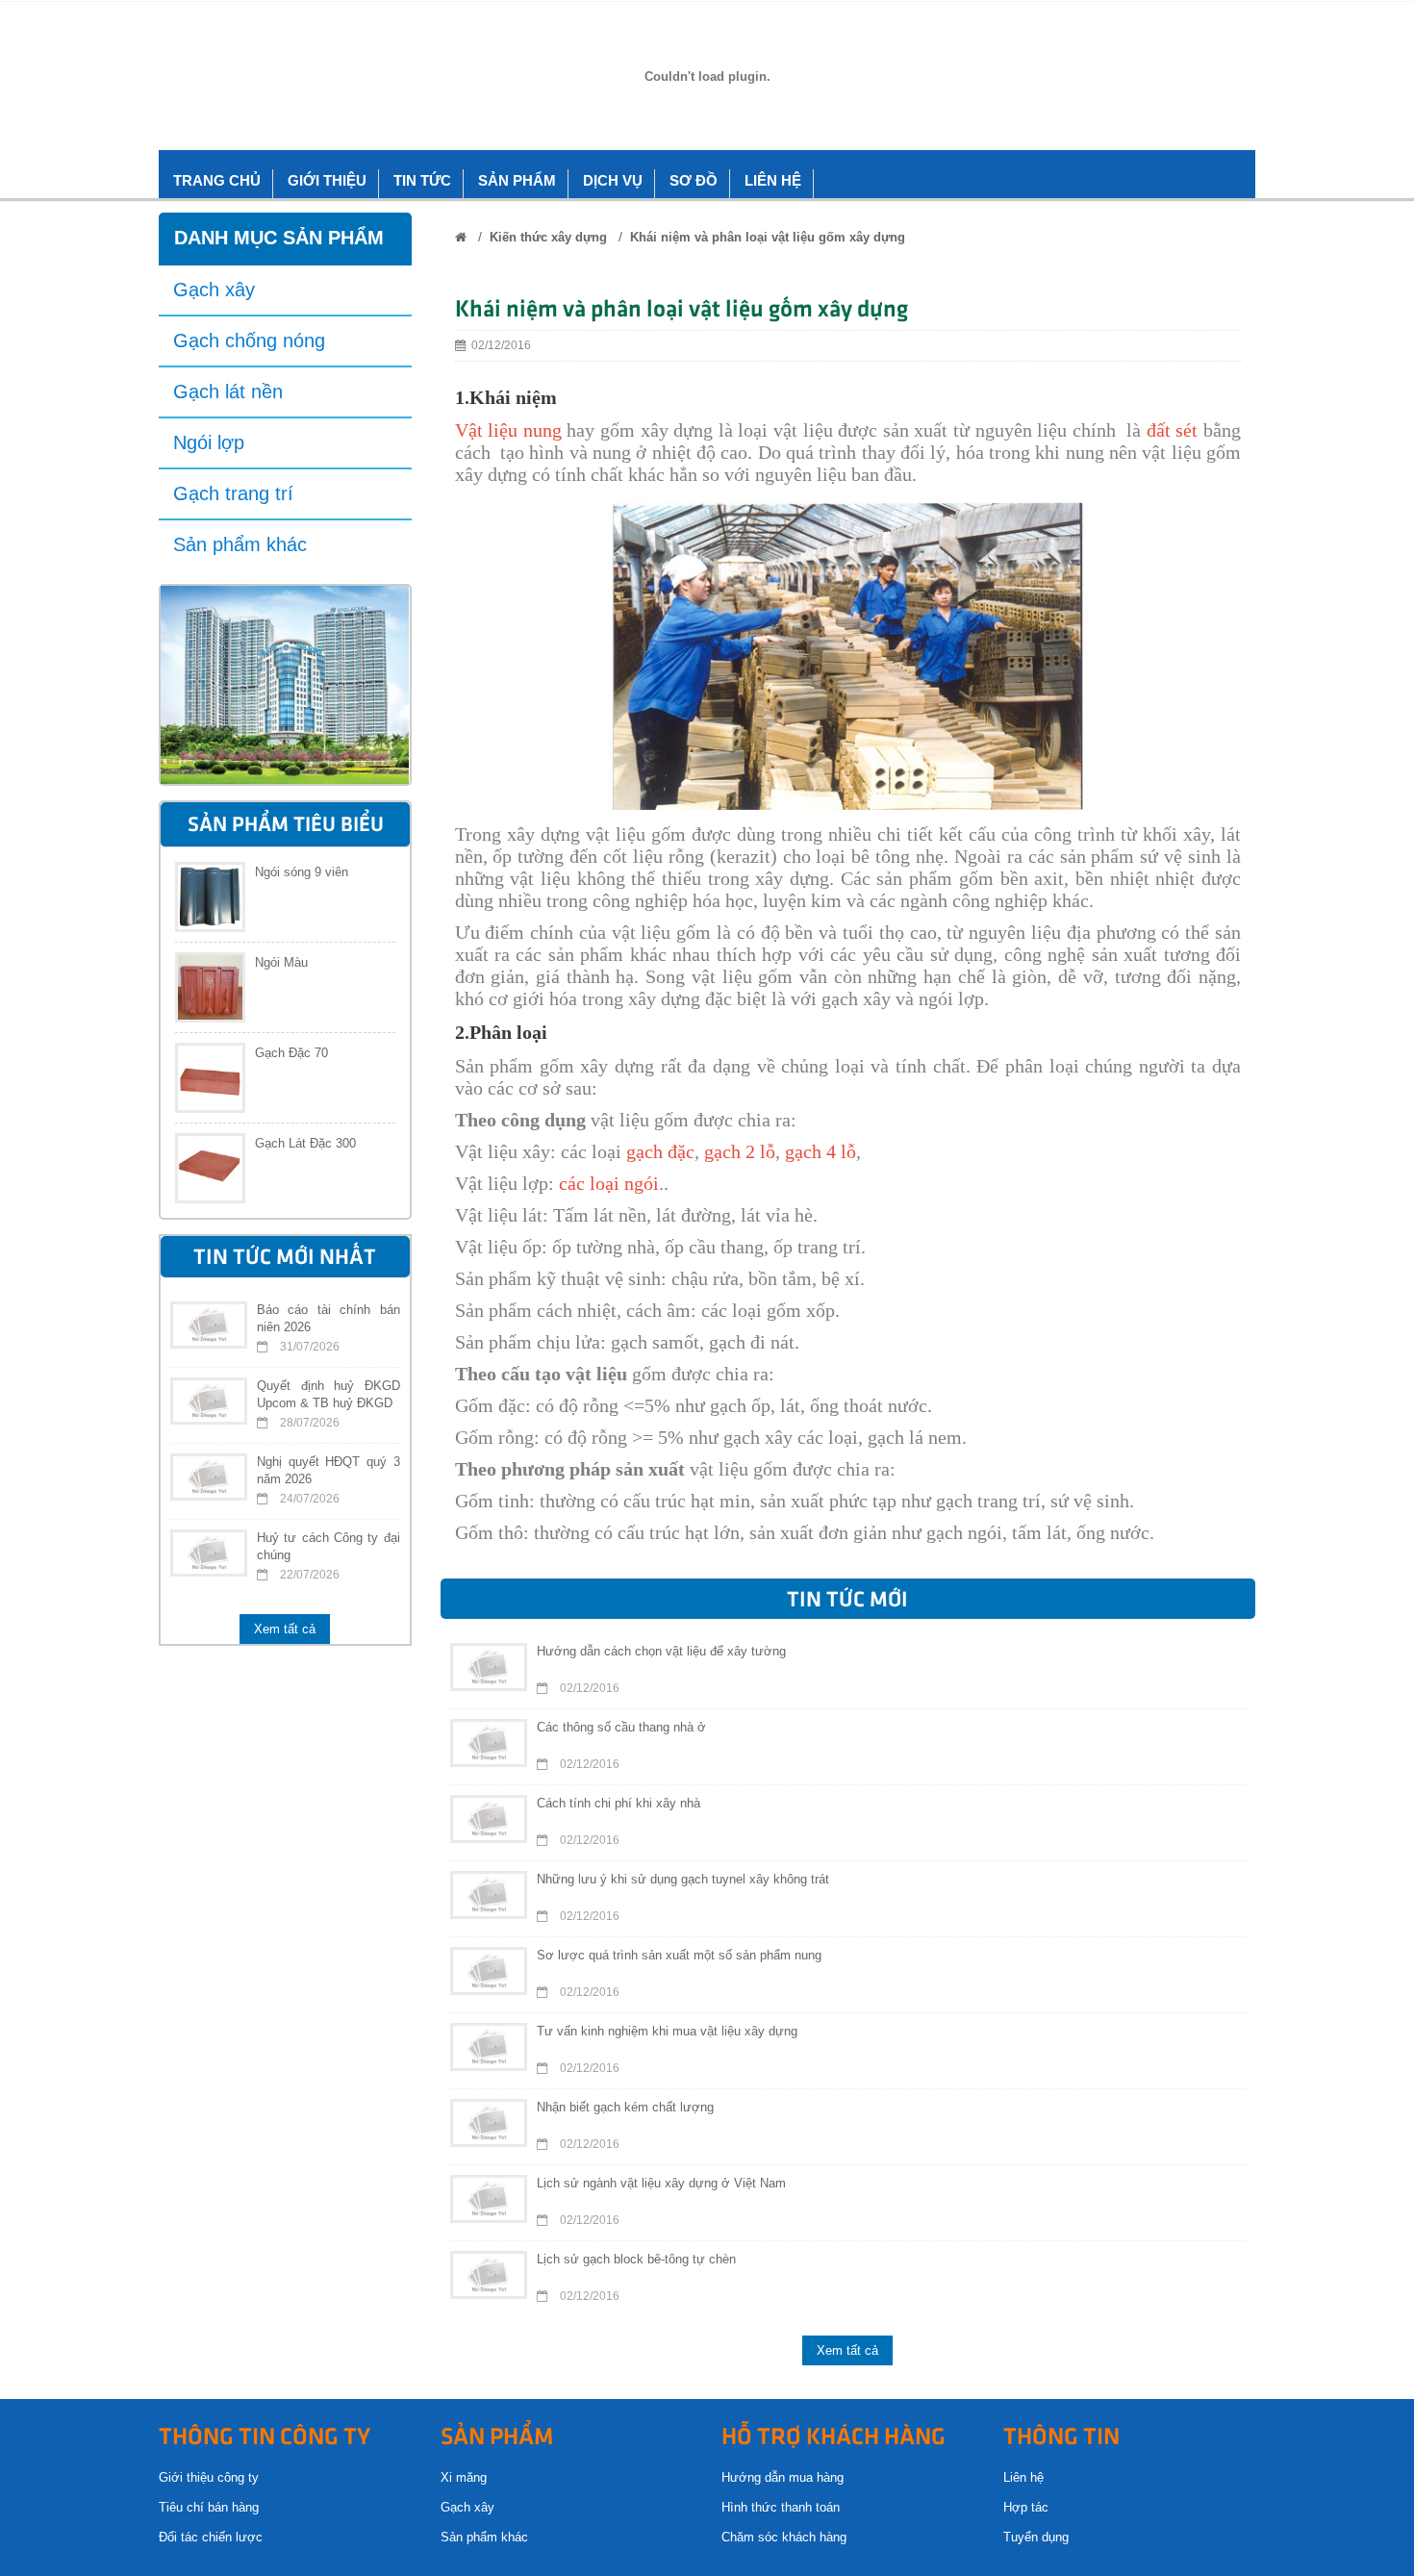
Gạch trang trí (233, 493)
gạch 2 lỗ (740, 1151)
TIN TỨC (422, 180)
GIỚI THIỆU (327, 180)
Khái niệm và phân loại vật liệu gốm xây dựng (768, 237)
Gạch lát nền (228, 391)
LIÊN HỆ (773, 180)
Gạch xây (214, 290)
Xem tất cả (285, 1629)
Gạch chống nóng (249, 341)
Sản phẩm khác (240, 544)
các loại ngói (609, 1183)
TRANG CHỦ (217, 180)
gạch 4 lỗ (821, 1151)
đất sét (1173, 430)
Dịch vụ (613, 180)
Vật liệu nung (508, 430)
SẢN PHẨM (517, 180)
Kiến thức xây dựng (548, 237)
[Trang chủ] (461, 237)
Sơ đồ (694, 180)
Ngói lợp (209, 442)
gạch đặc (660, 1151)
